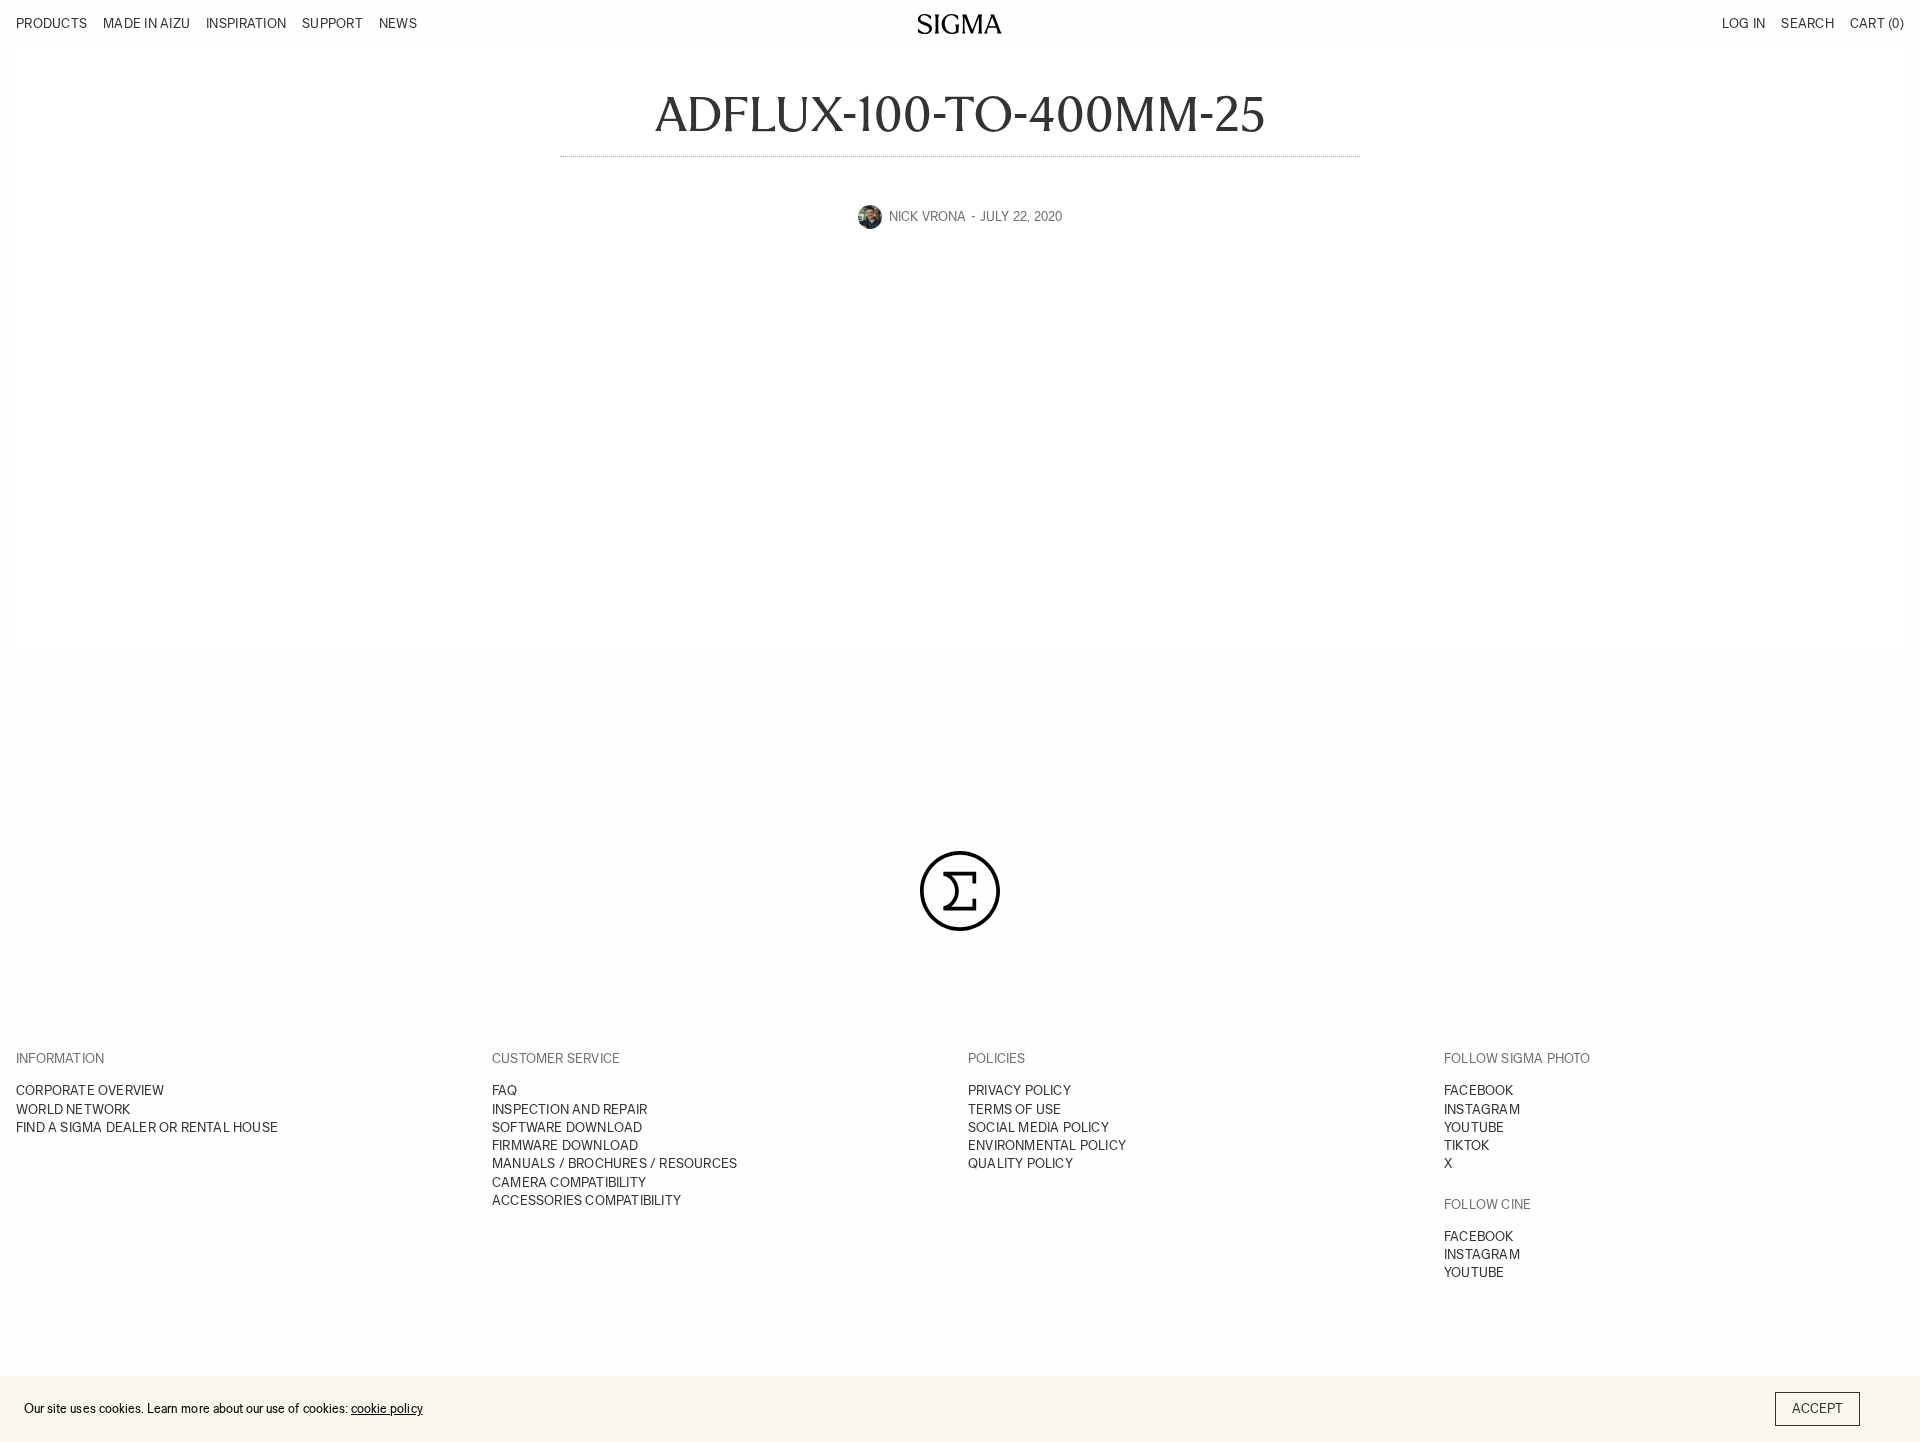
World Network (73, 1109)
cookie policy (387, 1408)
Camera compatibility (569, 1182)
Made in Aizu (146, 23)
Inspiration (246, 23)
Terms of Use (1014, 1109)
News (398, 23)
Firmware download (565, 1145)
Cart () (1877, 23)
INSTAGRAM (1482, 1109)
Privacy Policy (1019, 1090)
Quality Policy (1020, 1163)
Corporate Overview (90, 1090)
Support (332, 23)
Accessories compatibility (586, 1200)
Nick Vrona (928, 216)
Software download (567, 1127)
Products (51, 23)
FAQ (505, 1090)
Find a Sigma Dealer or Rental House (147, 1127)
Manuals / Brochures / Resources (614, 1163)
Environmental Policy (1047, 1145)
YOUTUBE (1474, 1127)
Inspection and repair (569, 1109)
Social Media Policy (1038, 1127)
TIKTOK (1466, 1145)
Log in (1744, 23)
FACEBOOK (1479, 1090)
